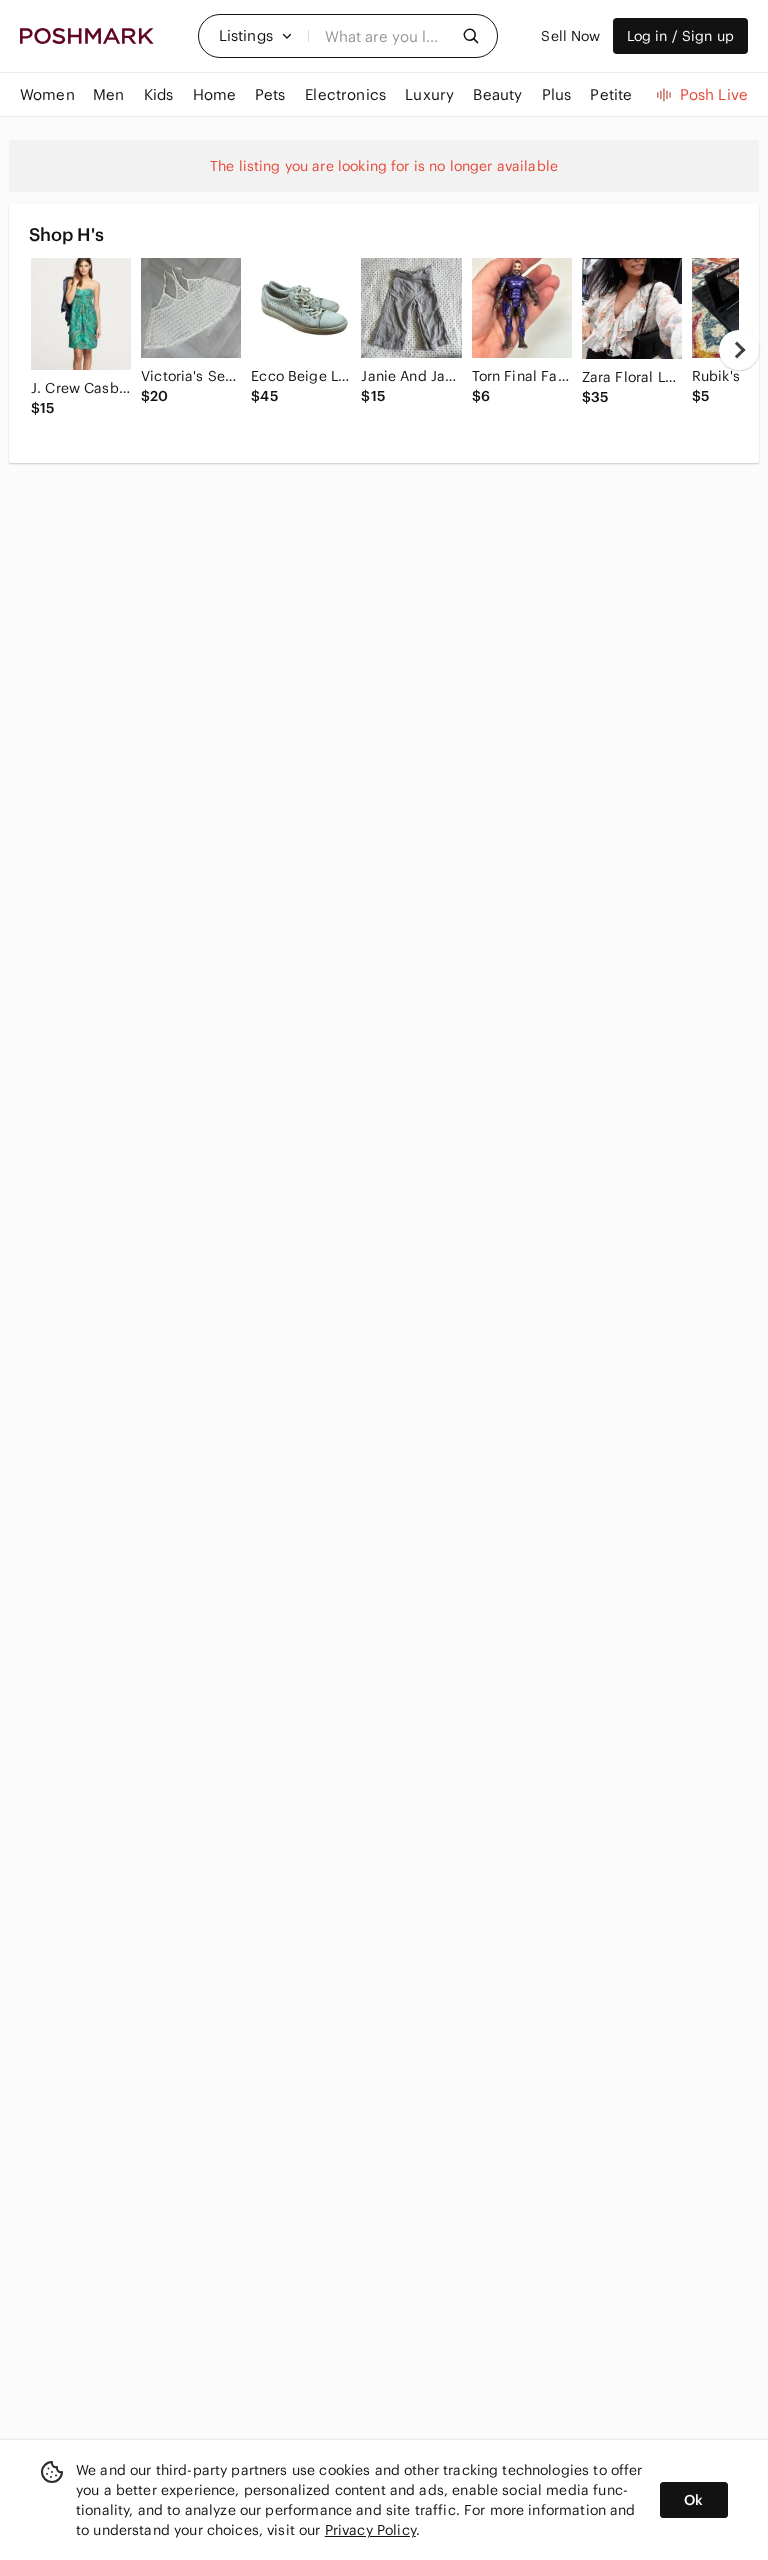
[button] (256, 36)
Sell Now (570, 36)
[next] (739, 350)
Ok (693, 2500)
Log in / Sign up (680, 36)
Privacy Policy (370, 2530)
